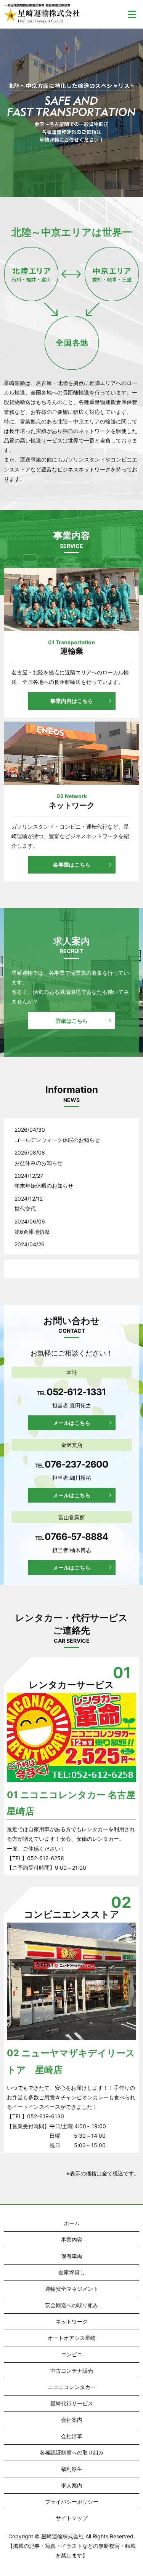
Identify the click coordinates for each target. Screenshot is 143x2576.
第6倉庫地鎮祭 (32, 1232)
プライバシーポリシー (72, 2502)
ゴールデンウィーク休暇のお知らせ (57, 1140)
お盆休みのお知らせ (39, 1163)
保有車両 (72, 2256)
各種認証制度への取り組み (72, 2452)
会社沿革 (72, 2436)
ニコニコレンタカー (72, 2387)
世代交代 (25, 1208)
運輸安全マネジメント (72, 2289)
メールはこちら (72, 1423)
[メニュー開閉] (132, 14)
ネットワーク (72, 2321)
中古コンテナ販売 (72, 2371)
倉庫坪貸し (72, 2272)
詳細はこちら (72, 1021)
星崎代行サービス (72, 2403)
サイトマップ (72, 2518)
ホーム (72, 2223)
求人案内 (72, 2485)
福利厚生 (72, 2469)
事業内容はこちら (72, 701)
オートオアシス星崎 (72, 2338)
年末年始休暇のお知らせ (44, 1186)
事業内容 (72, 2240)
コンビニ (72, 2354)
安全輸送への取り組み (72, 2305)
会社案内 (72, 2420)
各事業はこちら (72, 865)
